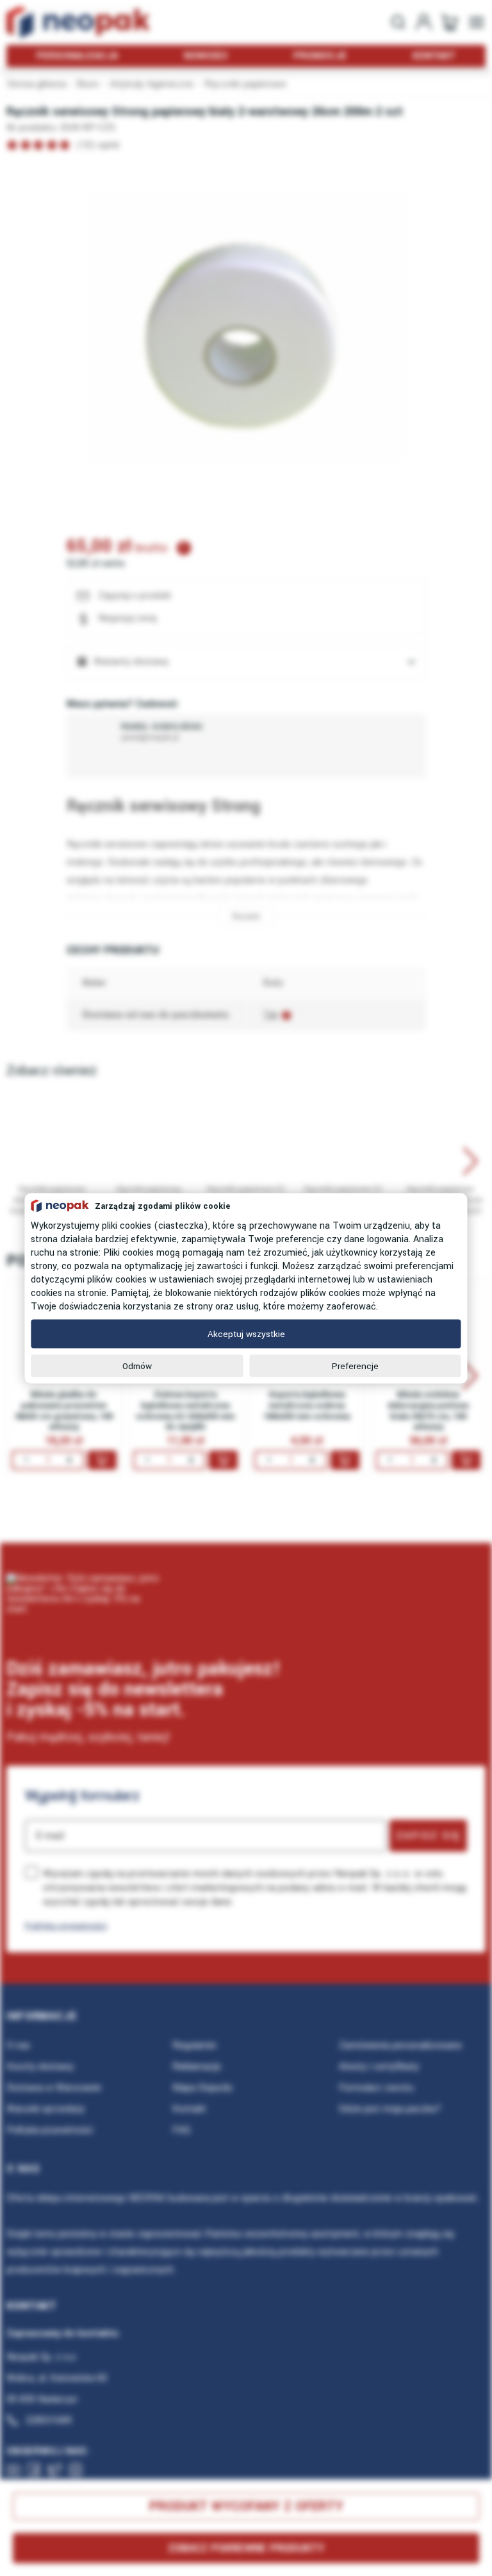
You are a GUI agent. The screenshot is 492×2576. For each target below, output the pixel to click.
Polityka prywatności (66, 1926)
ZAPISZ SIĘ (428, 1836)
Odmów (137, 1366)
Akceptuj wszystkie (246, 1334)
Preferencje (355, 1366)
